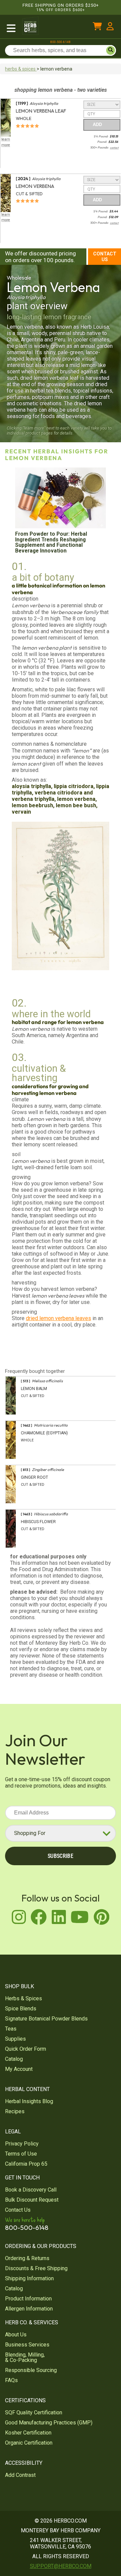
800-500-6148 (61, 42)
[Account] (110, 27)
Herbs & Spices (24, 1998)
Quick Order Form (26, 2049)
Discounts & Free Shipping (36, 2268)
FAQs (11, 2380)
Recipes (15, 2111)
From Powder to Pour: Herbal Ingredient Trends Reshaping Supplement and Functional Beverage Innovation (51, 542)
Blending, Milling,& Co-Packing (25, 2357)
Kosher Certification (28, 2433)
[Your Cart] (97, 27)
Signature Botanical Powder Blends (46, 2019)
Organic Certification (29, 2443)
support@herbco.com (61, 2566)
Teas (11, 2029)
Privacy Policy (22, 2144)
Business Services (27, 2345)
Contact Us (105, 257)
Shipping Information (29, 2278)
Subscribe (61, 1856)
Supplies (15, 2039)
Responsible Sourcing (31, 2370)
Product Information (28, 2299)
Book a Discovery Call (31, 2190)
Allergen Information (29, 2309)
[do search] (111, 50)
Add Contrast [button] (20, 2475)
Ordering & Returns (27, 2258)
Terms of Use (21, 2154)
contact (114, 148)
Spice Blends (21, 2009)
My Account (19, 2069)
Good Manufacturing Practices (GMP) (49, 2423)
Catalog (14, 2059)
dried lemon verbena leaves (58, 1318)
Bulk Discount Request (32, 2200)
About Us (16, 2335)
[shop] (11, 27)
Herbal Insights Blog (29, 2101)
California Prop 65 (26, 2164)
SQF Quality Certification (34, 2413)
